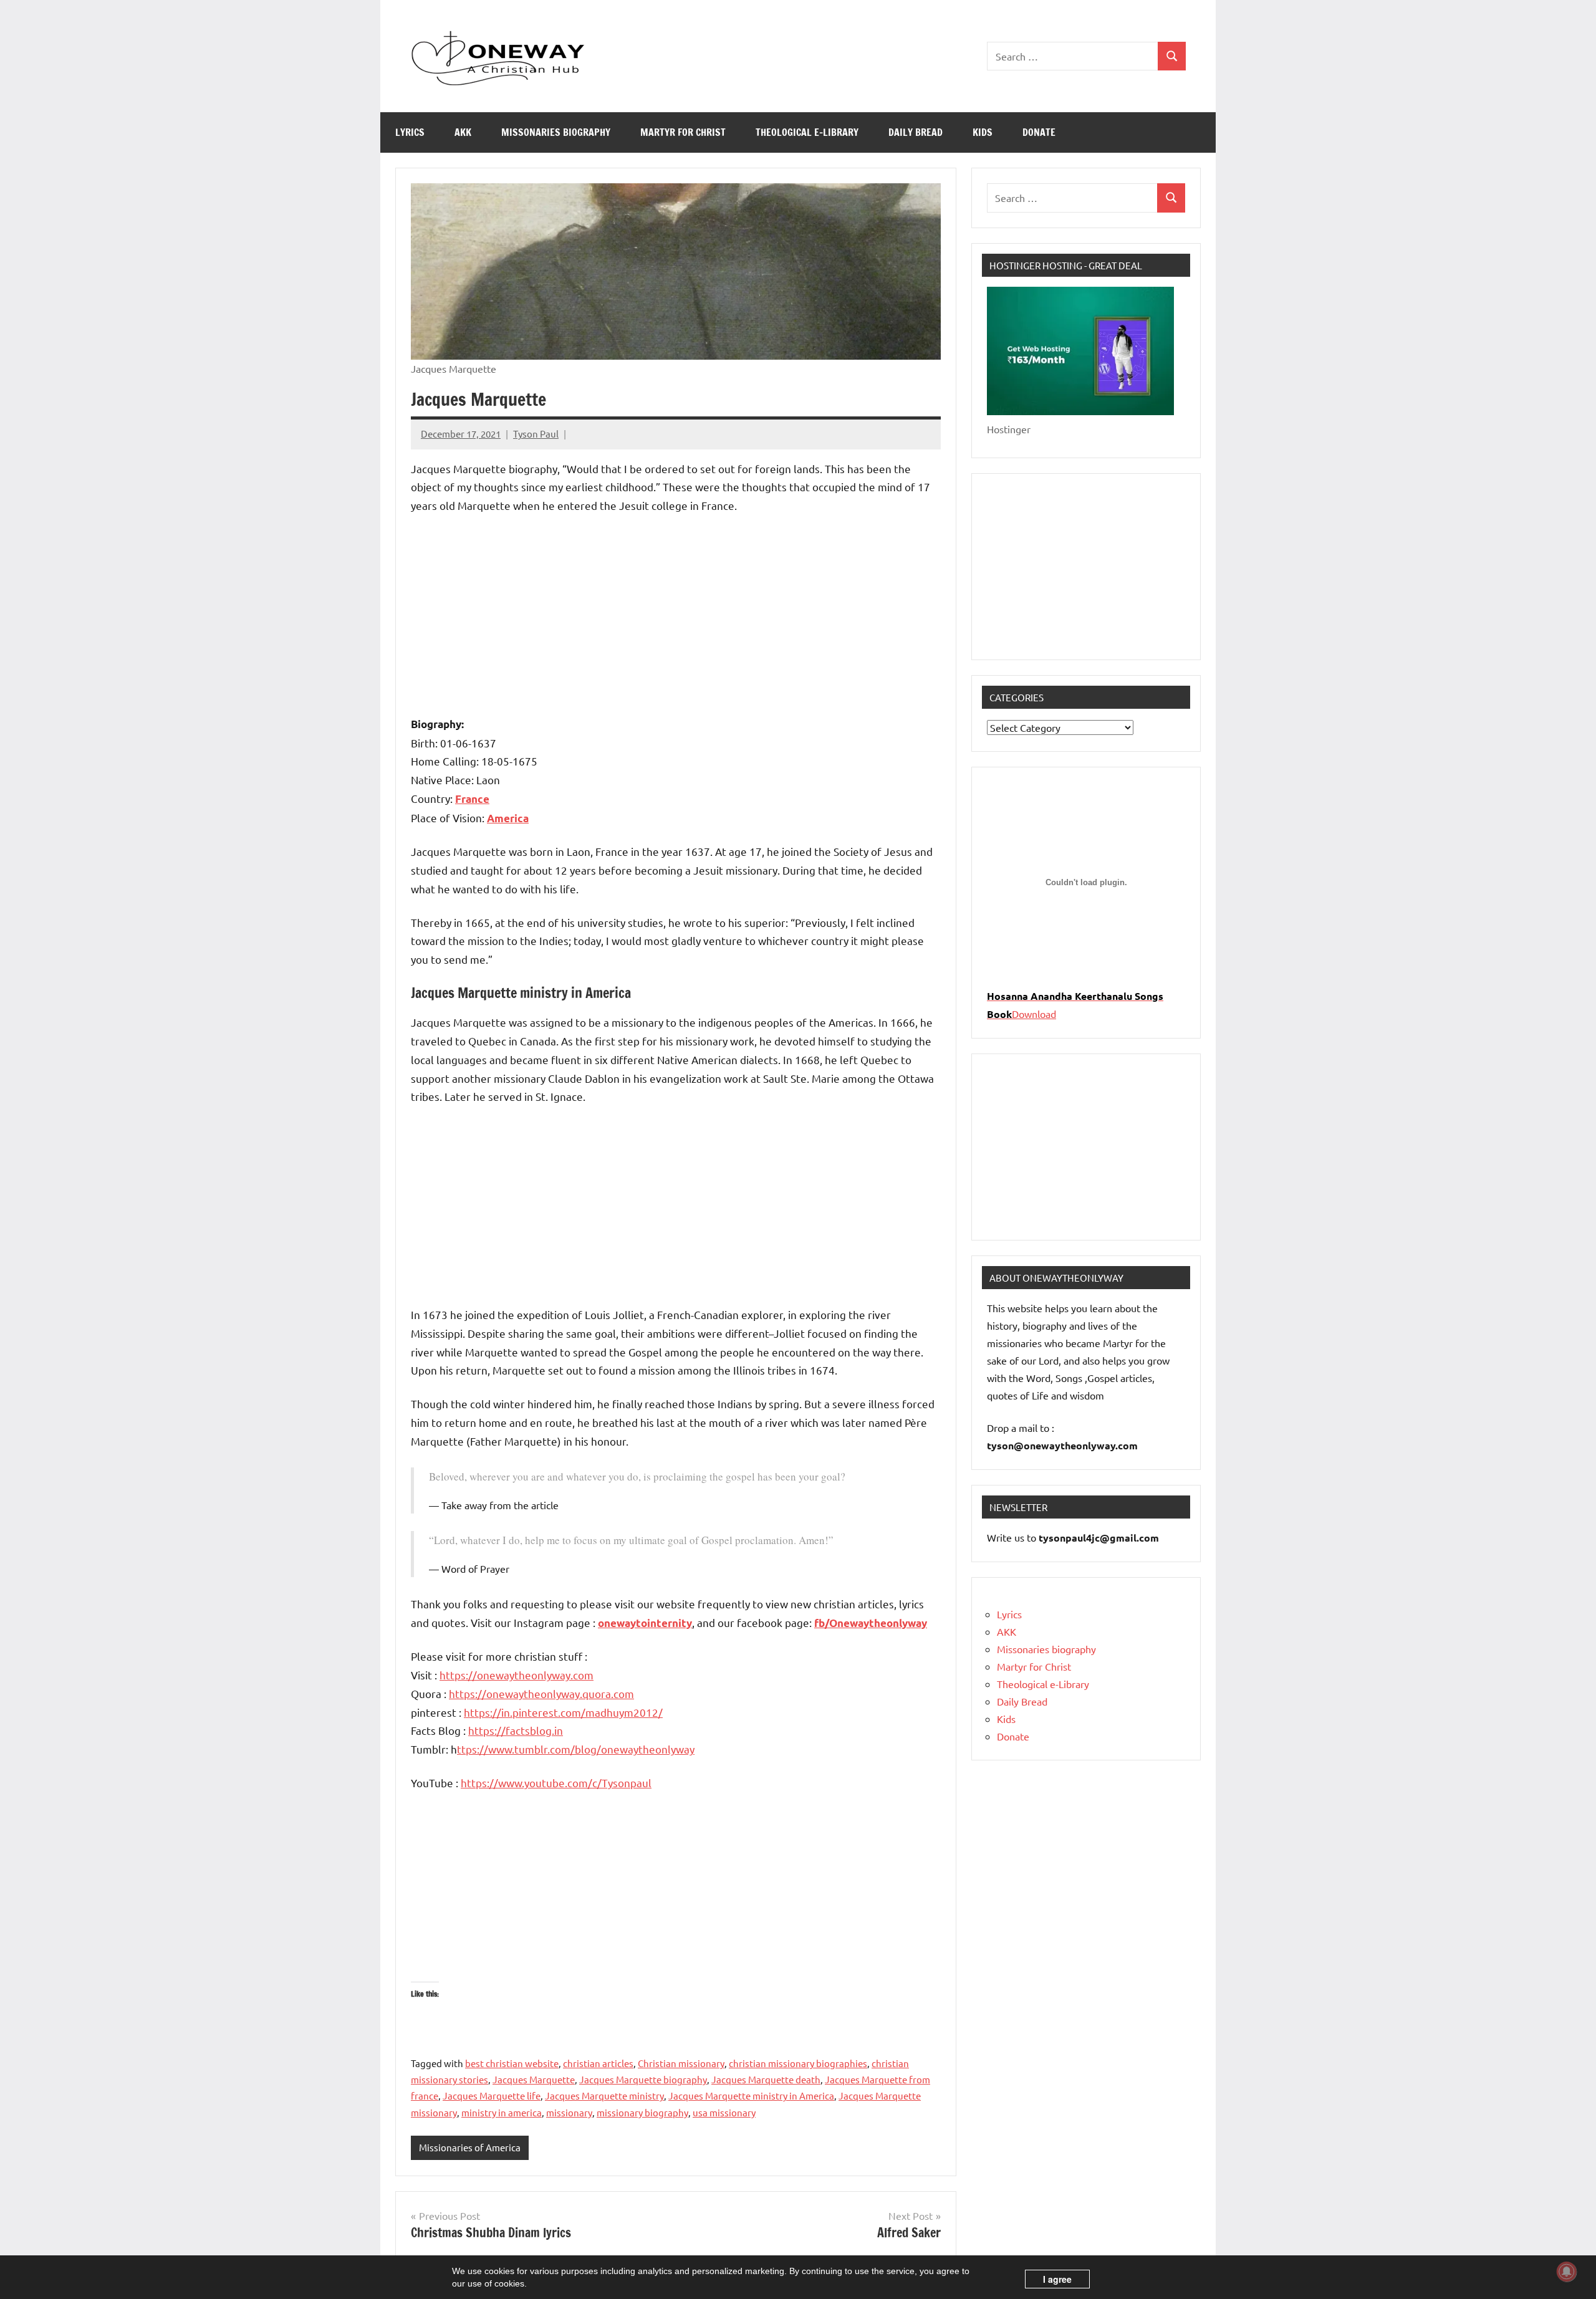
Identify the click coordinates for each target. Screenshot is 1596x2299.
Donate (1039, 132)
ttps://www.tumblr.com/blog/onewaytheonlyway (576, 1749)
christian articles (598, 2063)
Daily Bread (916, 132)
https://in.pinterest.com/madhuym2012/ (563, 1712)
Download (1034, 1014)
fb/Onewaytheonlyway (871, 1623)
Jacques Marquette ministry (604, 2095)
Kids (983, 132)
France (472, 799)
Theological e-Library (807, 132)
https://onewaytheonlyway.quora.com (541, 1693)
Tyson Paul (536, 434)
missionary (569, 2112)
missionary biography (642, 2112)
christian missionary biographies (798, 2063)
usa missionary (724, 2112)
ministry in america (502, 2112)
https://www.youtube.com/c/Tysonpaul (556, 1783)
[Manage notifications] (1567, 2272)
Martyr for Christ (683, 132)
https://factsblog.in (516, 1730)
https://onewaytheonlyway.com (517, 1675)
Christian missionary (681, 2063)
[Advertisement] (676, 617)
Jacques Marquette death (766, 2079)
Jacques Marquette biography (643, 2079)
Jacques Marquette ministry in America (751, 2095)
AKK (463, 132)
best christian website (512, 2063)
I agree (1057, 2279)
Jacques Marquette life (492, 2095)
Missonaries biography (556, 132)
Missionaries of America (470, 2147)
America (508, 818)
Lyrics (410, 132)
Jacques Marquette (534, 2079)
